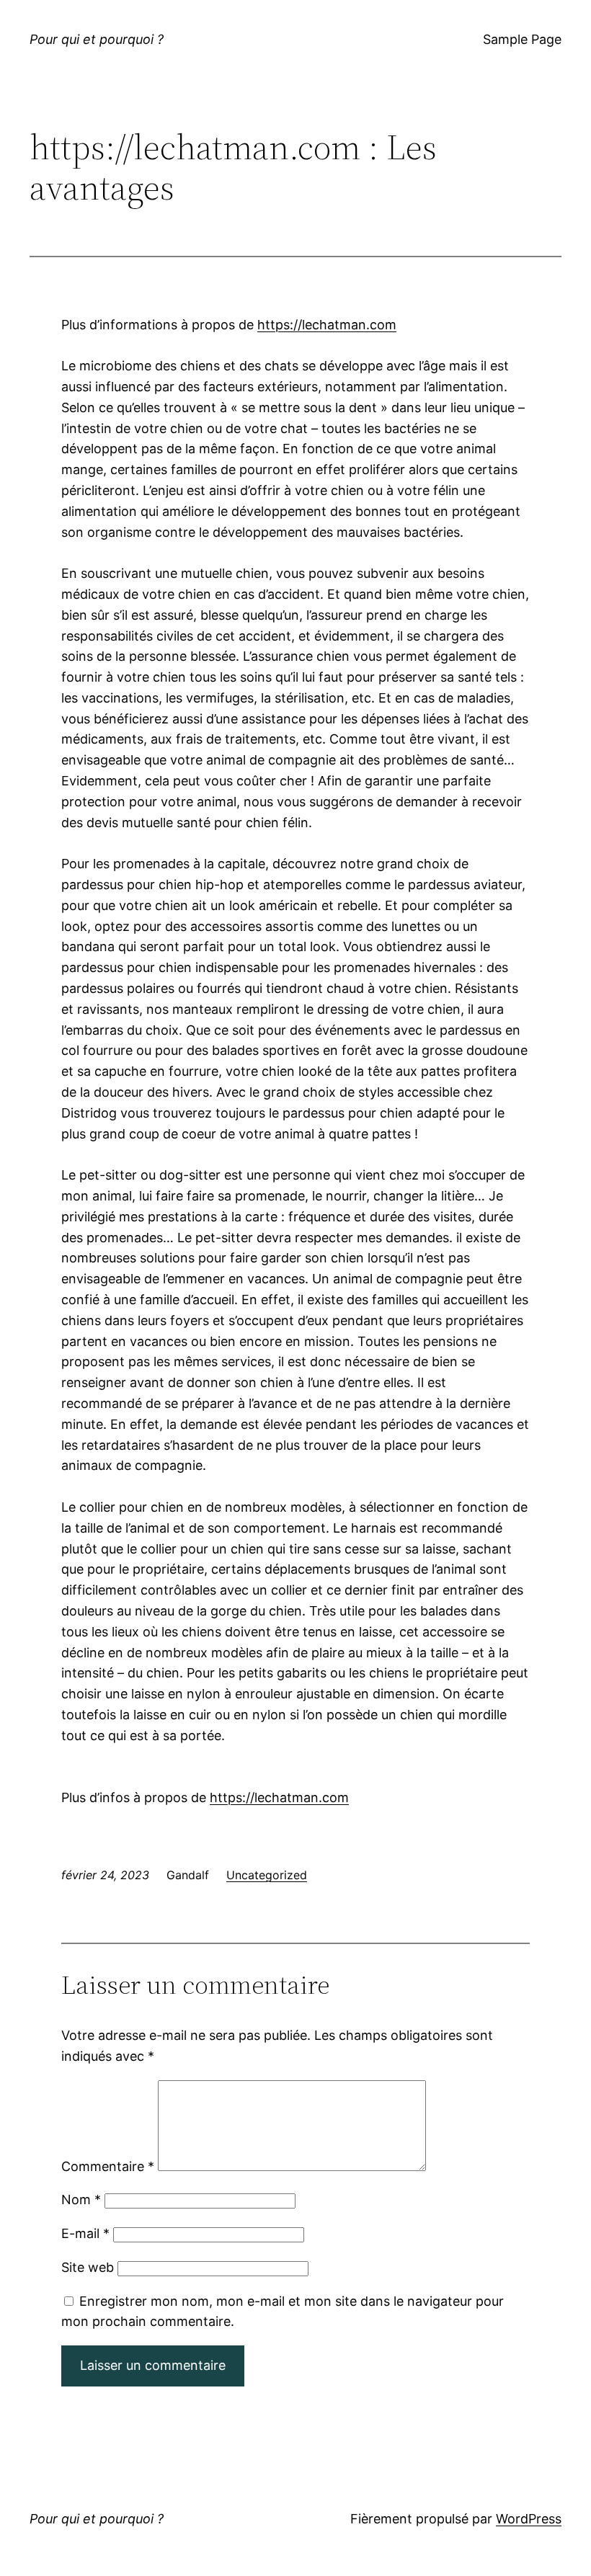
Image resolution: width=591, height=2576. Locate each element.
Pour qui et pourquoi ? (97, 39)
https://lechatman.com (327, 325)
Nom (81, 2200)
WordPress (529, 2519)
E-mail (85, 2233)
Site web (88, 2267)
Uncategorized (267, 1875)
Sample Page (522, 39)
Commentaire (108, 2166)
